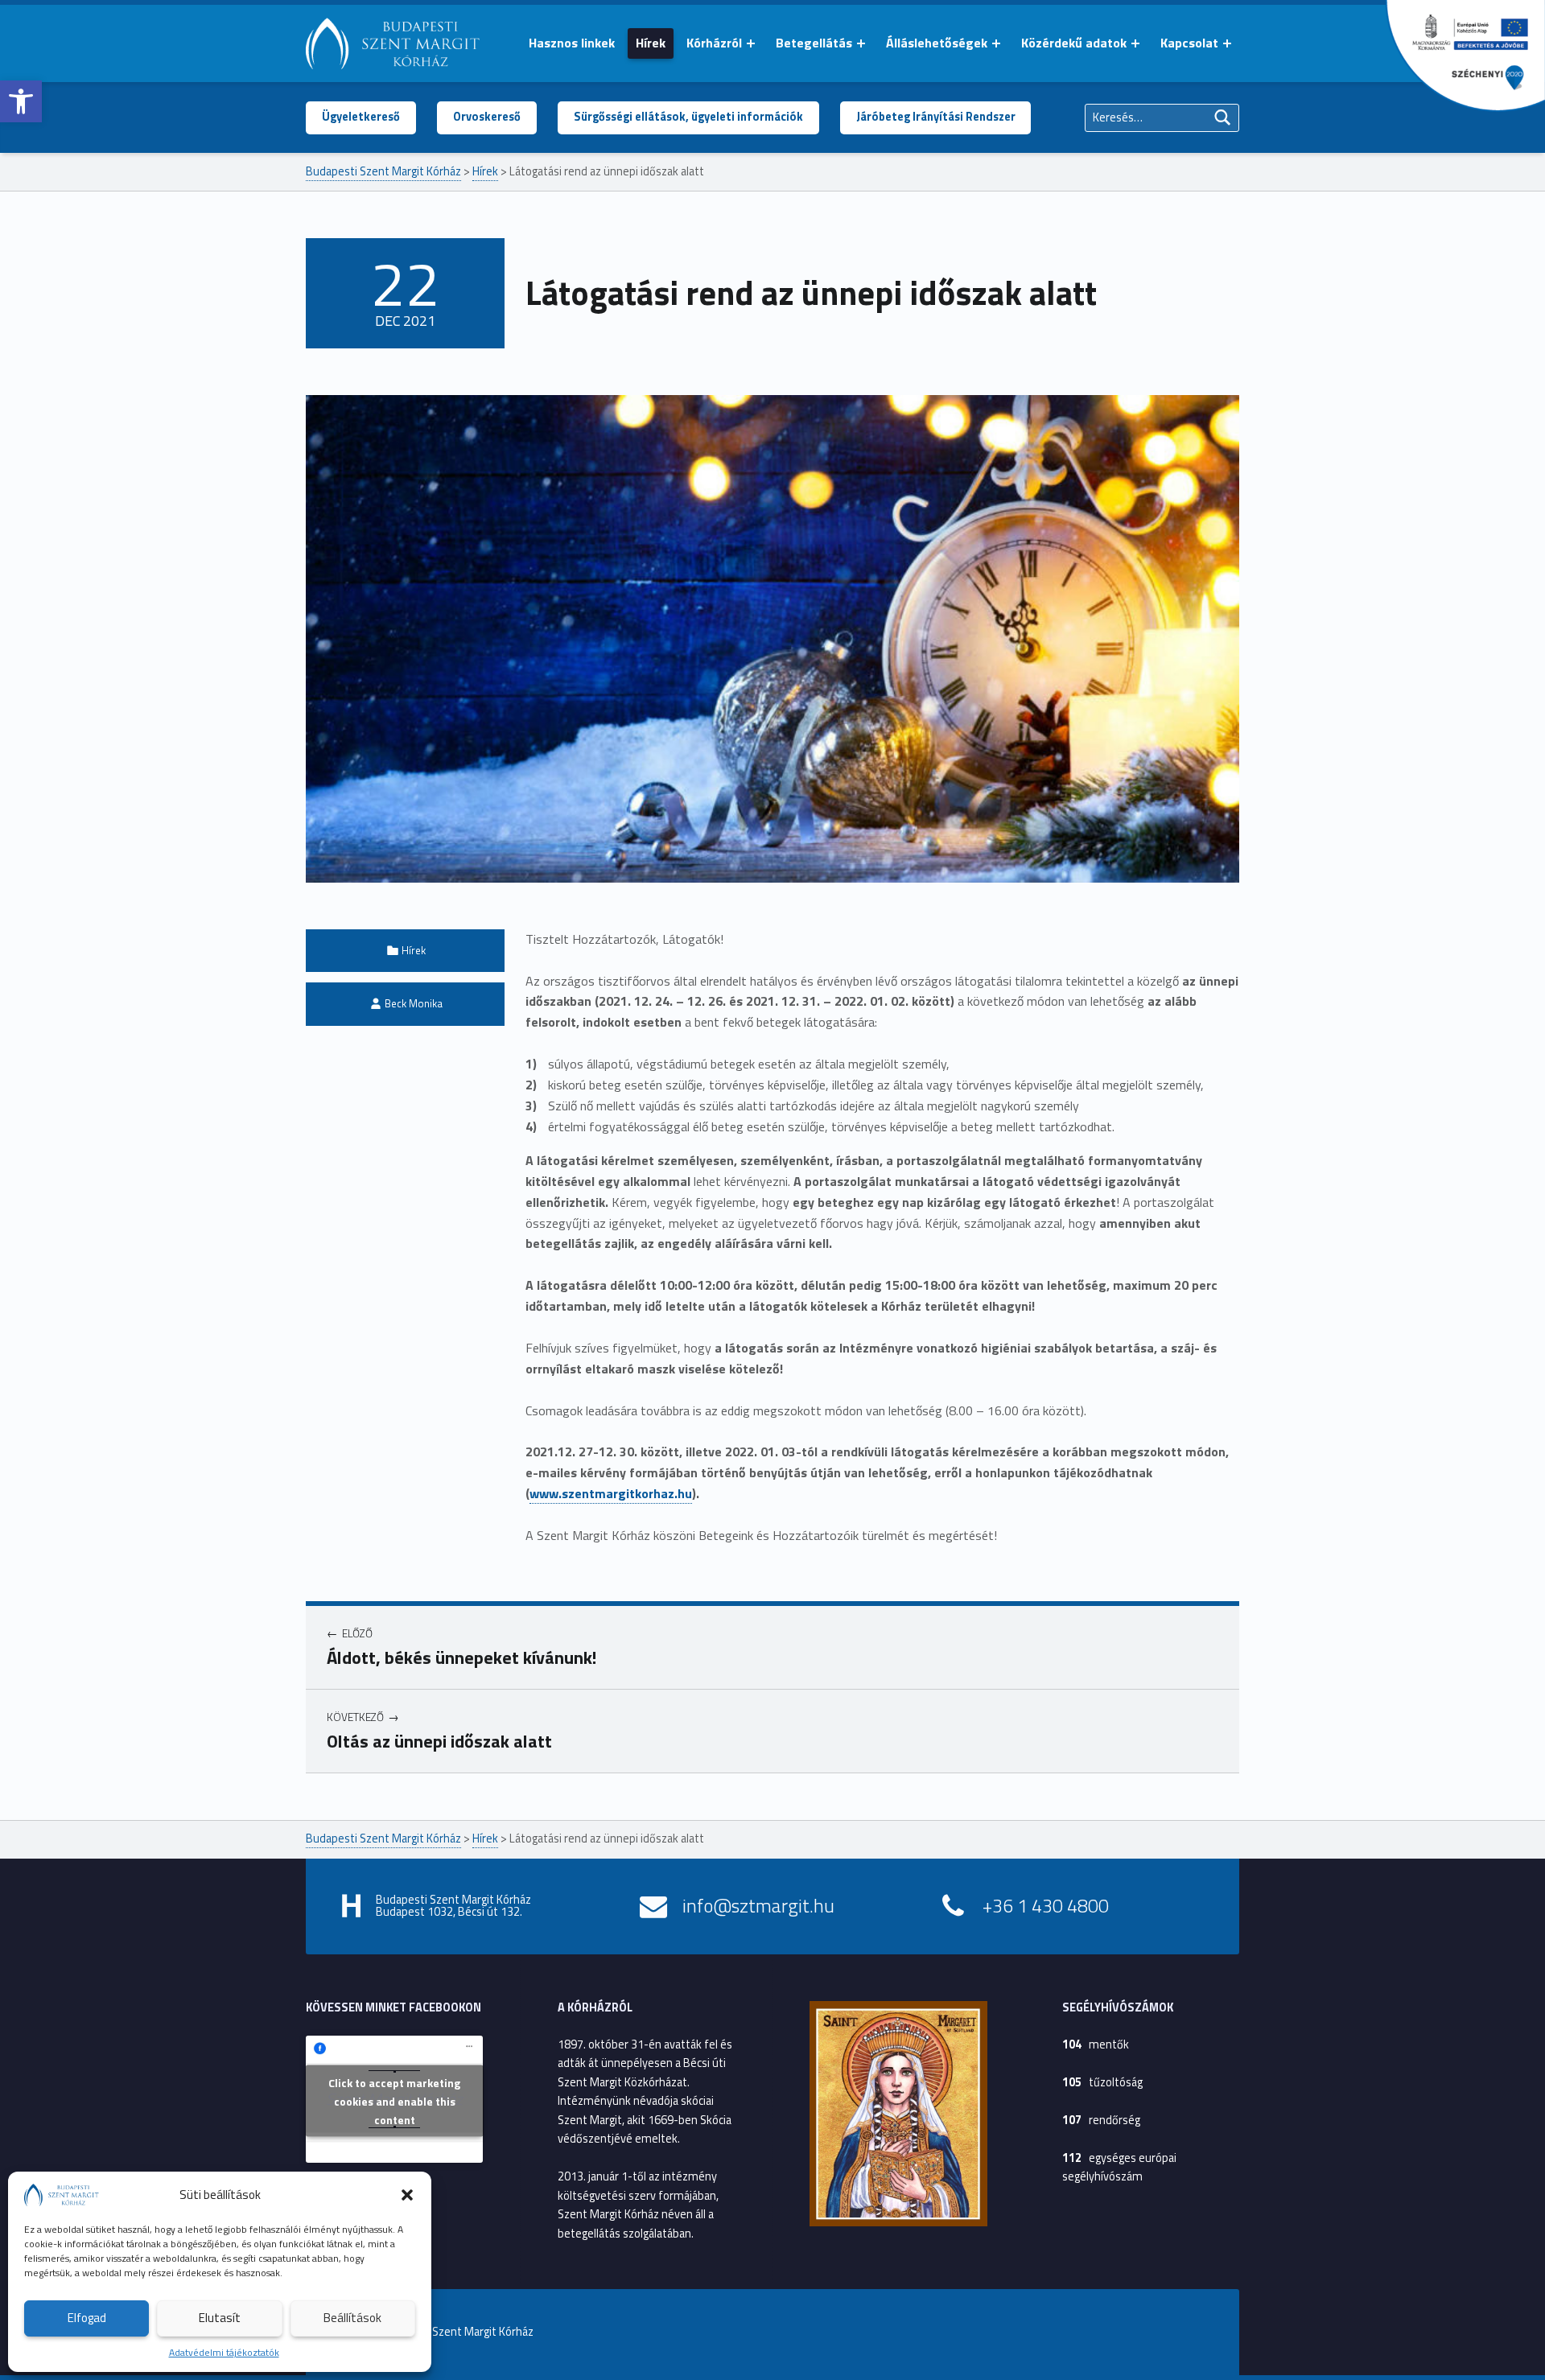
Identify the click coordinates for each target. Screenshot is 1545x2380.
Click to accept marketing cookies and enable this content (394, 2101)
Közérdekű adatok (1074, 43)
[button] (21, 101)
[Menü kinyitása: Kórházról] (751, 43)
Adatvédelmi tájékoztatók (224, 2352)
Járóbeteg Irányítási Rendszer (936, 117)
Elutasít (220, 2318)
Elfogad (87, 2318)
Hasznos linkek (572, 43)
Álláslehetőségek (937, 43)
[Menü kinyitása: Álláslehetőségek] (996, 43)
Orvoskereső (487, 117)
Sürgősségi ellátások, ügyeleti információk (688, 117)
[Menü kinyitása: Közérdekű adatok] (1135, 43)
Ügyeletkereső (361, 117)
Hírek (651, 43)
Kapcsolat (1189, 43)
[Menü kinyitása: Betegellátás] (861, 43)
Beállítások (352, 2318)
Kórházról (714, 43)
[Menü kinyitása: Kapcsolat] (1227, 43)
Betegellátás (814, 43)
